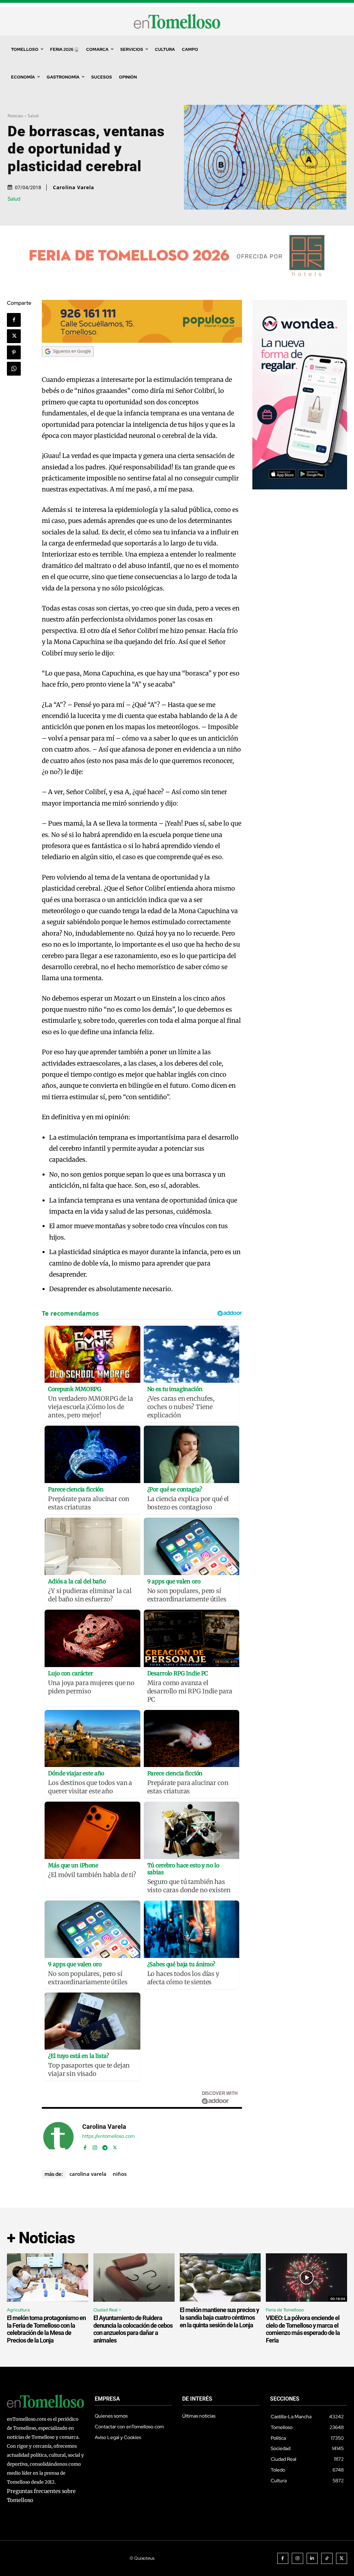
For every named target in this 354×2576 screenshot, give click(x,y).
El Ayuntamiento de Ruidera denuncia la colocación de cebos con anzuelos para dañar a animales (133, 2329)
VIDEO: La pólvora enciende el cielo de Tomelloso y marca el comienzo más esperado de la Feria (303, 2329)
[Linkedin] (312, 2559)
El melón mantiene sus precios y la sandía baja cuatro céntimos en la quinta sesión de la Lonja (219, 2317)
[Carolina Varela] (58, 2137)
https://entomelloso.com (109, 2136)
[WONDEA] (300, 487)
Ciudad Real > (107, 2310)
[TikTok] (327, 2559)
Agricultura (18, 2310)
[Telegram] (105, 2146)
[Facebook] (14, 320)
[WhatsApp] (14, 369)
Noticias (15, 116)
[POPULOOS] (142, 341)
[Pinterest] (14, 352)
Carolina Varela (73, 187)
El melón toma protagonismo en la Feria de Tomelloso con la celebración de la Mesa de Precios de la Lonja (46, 2329)
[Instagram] (95, 2146)
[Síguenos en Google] (68, 363)
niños (120, 2174)
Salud (33, 116)
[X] (14, 336)
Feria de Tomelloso (285, 2310)
